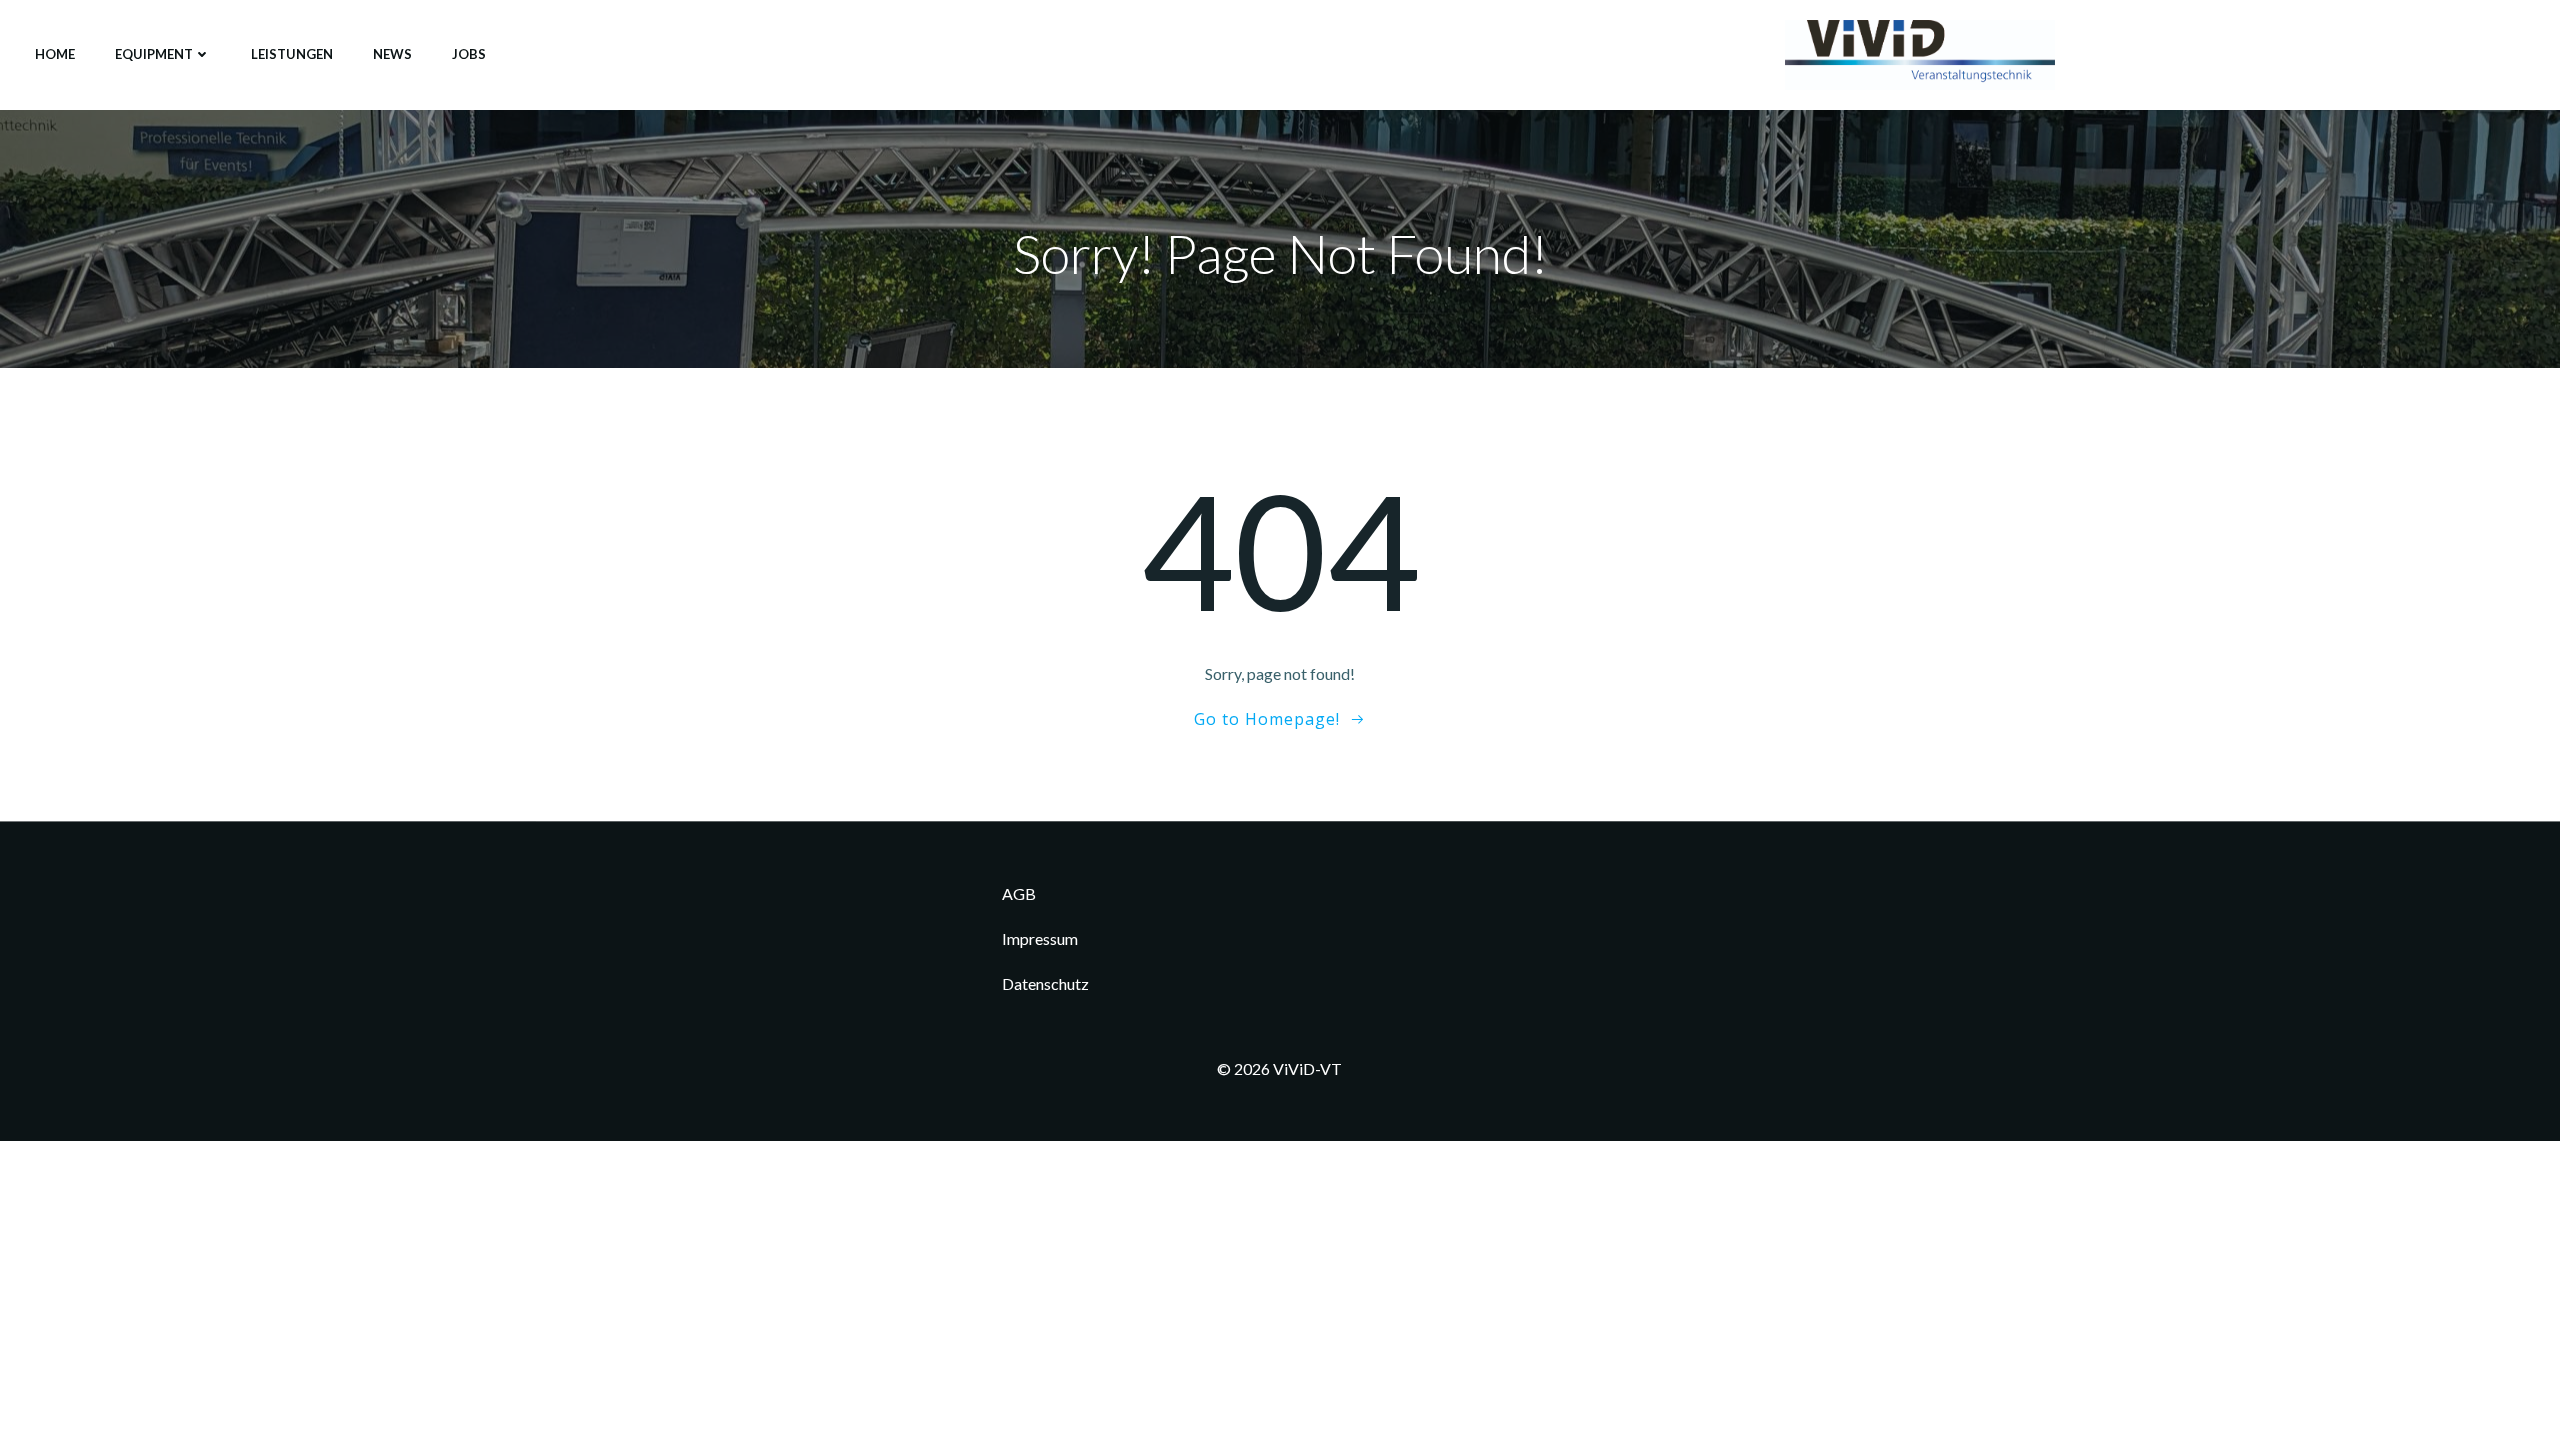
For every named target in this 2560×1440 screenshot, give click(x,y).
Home (55, 54)
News (392, 54)
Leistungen (292, 54)
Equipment (154, 54)
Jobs (469, 54)
